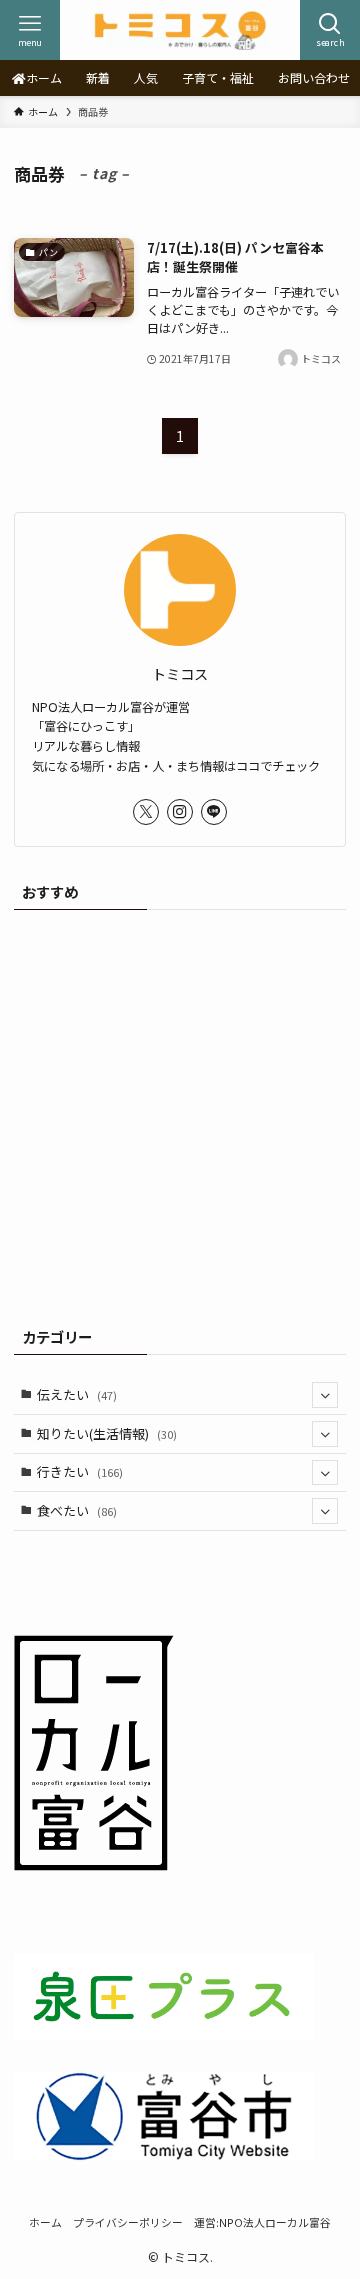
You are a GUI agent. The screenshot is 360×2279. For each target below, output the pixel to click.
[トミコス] (180, 30)
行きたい (80, 1471)
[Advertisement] (180, 1112)
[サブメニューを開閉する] (325, 1395)
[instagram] (180, 812)
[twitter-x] (146, 812)
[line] (214, 812)
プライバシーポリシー (128, 2222)
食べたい (77, 1510)
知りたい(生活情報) (107, 1433)
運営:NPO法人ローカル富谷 (262, 2222)
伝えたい (77, 1394)
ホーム (45, 2222)
